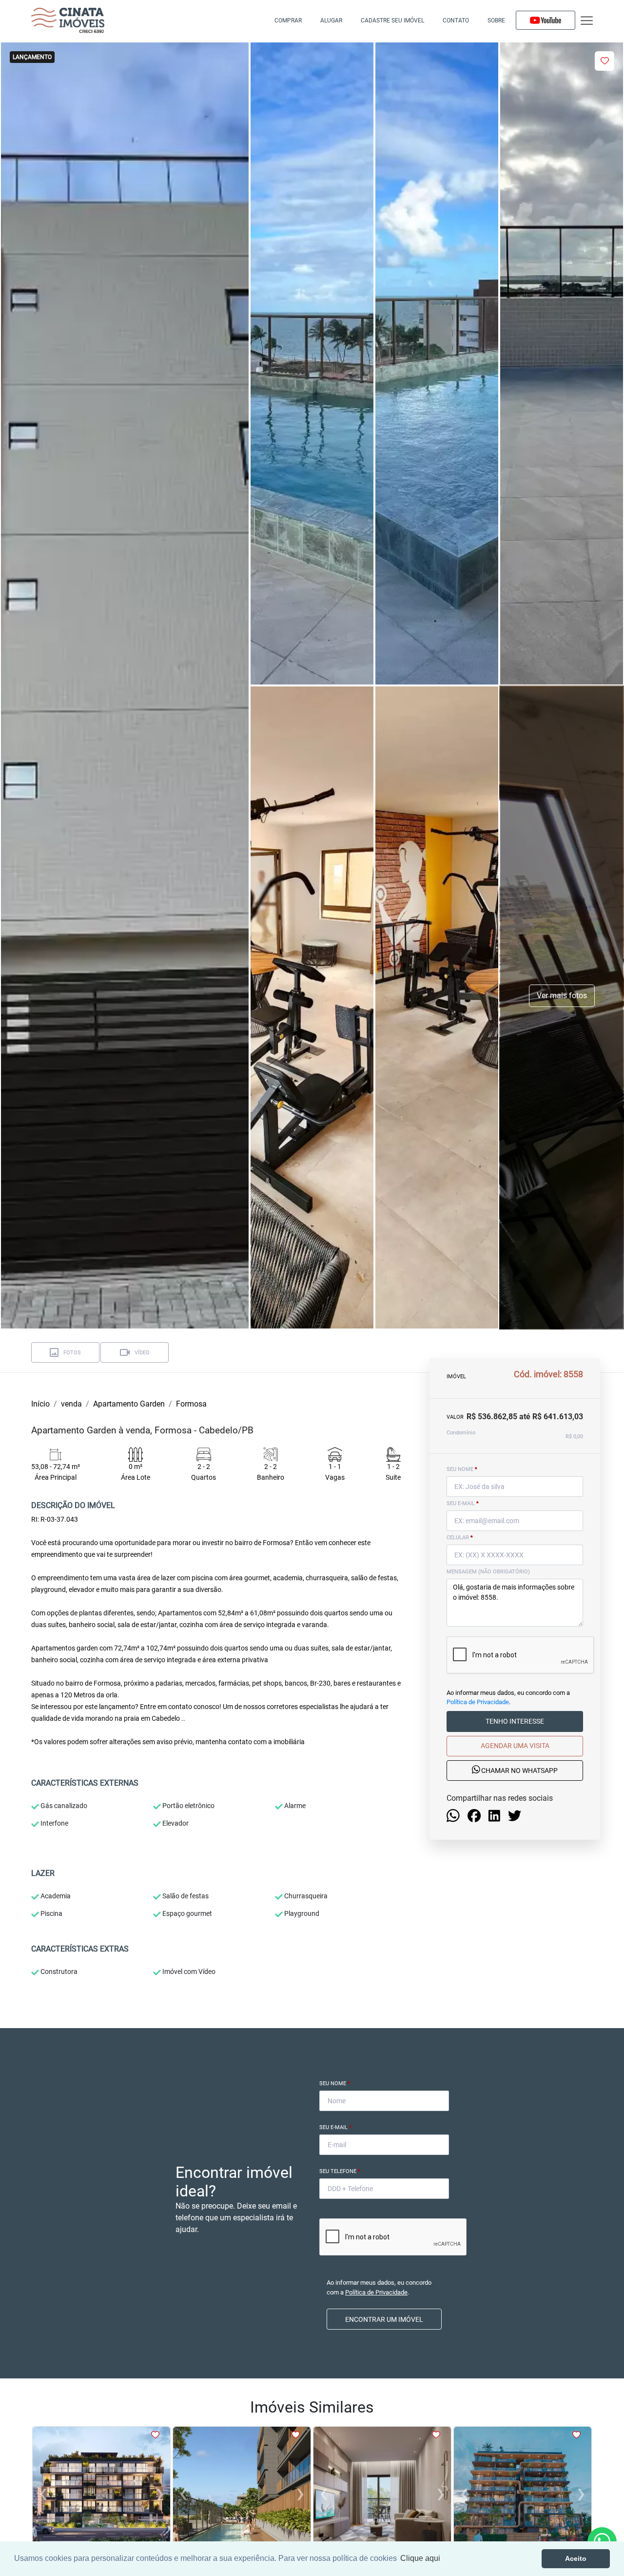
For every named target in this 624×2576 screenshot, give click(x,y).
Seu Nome (335, 2083)
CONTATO (456, 20)
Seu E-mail (335, 2127)
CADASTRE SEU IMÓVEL (392, 20)
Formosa (191, 1404)
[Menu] (587, 21)
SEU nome (462, 1469)
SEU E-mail (463, 1503)
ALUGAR (331, 20)
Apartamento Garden (129, 1404)
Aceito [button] (576, 2558)
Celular (460, 1538)
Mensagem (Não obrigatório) (488, 1572)
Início (40, 1404)
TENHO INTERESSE (515, 1722)
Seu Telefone (340, 2171)
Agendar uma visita (515, 1746)
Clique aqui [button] (420, 2558)
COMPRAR (288, 20)
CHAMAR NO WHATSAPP (519, 1771)
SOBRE (496, 20)
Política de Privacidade (478, 1702)
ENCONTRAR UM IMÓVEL (384, 2319)
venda (71, 1404)
